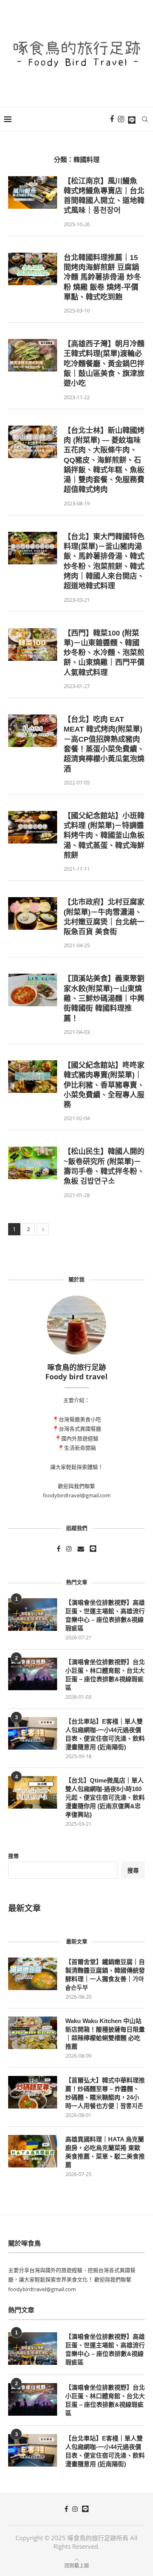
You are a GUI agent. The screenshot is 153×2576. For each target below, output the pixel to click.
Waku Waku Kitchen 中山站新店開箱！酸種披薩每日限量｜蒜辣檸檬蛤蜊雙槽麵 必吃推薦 (105, 2034)
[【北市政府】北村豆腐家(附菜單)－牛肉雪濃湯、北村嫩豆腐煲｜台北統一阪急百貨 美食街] (33, 913)
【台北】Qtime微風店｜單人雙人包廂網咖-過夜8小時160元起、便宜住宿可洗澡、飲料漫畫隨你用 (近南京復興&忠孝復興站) (105, 1797)
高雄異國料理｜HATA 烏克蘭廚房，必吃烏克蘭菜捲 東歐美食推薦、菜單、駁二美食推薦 (105, 2152)
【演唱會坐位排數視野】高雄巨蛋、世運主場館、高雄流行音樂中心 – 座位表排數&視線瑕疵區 (105, 1615)
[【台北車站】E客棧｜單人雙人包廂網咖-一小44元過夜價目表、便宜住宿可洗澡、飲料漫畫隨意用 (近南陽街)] (33, 1733)
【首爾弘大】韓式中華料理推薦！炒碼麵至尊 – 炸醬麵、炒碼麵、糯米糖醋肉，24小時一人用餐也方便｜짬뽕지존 (105, 2093)
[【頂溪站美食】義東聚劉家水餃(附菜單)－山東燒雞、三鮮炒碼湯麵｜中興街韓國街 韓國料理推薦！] (33, 990)
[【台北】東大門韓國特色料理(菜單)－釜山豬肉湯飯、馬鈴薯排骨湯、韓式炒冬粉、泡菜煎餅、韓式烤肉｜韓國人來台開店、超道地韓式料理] (33, 548)
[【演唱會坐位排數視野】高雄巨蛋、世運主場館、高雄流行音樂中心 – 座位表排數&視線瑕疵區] (33, 1615)
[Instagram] (121, 119)
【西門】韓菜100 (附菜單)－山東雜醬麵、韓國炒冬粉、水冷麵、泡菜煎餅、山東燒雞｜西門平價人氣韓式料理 (104, 653)
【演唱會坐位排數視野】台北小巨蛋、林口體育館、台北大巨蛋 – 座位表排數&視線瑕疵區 (105, 1675)
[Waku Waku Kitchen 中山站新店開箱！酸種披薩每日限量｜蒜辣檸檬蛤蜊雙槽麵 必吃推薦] (33, 2033)
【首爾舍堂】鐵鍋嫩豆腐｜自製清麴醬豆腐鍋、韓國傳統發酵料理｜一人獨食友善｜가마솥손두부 (105, 1975)
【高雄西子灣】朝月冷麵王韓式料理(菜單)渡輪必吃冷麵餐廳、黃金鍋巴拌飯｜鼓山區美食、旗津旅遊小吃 (104, 364)
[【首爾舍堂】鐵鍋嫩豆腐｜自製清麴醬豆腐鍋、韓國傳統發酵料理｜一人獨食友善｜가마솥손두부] (33, 1974)
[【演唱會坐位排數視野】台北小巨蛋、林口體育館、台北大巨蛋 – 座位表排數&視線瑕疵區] (33, 1674)
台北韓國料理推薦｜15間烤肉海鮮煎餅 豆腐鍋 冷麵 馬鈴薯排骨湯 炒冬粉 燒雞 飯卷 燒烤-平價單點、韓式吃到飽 (102, 277)
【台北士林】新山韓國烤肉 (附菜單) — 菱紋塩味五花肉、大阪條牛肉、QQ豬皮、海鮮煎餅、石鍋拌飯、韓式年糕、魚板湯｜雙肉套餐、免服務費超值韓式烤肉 (104, 460)
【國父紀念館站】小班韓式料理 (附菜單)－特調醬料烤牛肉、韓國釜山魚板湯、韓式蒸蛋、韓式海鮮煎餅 (104, 836)
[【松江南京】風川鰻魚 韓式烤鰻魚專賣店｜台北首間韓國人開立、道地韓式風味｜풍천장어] (33, 192)
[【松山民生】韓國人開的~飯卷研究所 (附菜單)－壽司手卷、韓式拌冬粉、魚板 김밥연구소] (33, 1163)
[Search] (145, 119)
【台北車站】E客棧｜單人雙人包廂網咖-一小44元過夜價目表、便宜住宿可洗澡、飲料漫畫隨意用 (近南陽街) (105, 1734)
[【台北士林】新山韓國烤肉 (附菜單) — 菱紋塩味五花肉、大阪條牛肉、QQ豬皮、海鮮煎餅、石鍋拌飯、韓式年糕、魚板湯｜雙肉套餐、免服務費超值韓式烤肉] (33, 442)
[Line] (132, 119)
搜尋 (13, 1856)
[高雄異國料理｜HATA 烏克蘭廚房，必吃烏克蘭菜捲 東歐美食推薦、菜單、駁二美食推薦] (33, 2151)
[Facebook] (112, 119)
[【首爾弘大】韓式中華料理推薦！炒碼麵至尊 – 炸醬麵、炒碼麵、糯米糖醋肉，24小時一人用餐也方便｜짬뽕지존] (33, 2092)
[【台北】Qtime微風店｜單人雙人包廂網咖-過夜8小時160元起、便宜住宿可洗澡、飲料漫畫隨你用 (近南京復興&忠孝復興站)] (33, 1792)
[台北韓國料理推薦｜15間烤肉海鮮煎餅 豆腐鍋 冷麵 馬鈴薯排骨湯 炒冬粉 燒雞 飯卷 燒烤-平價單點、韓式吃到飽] (33, 269)
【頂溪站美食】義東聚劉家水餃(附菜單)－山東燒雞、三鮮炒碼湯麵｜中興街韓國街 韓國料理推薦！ (104, 998)
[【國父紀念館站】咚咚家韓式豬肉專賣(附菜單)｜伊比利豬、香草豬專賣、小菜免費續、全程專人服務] (33, 1077)
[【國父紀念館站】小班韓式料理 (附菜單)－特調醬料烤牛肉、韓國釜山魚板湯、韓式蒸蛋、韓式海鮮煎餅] (33, 827)
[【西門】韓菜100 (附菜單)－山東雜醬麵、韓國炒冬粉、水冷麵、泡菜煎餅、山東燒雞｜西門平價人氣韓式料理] (33, 645)
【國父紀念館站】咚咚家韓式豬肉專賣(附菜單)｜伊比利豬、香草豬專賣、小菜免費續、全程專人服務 (104, 1085)
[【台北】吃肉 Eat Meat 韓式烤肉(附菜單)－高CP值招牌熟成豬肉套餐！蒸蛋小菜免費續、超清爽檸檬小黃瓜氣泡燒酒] (33, 731)
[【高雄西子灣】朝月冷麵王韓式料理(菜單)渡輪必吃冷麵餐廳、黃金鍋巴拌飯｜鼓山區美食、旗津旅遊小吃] (33, 355)
